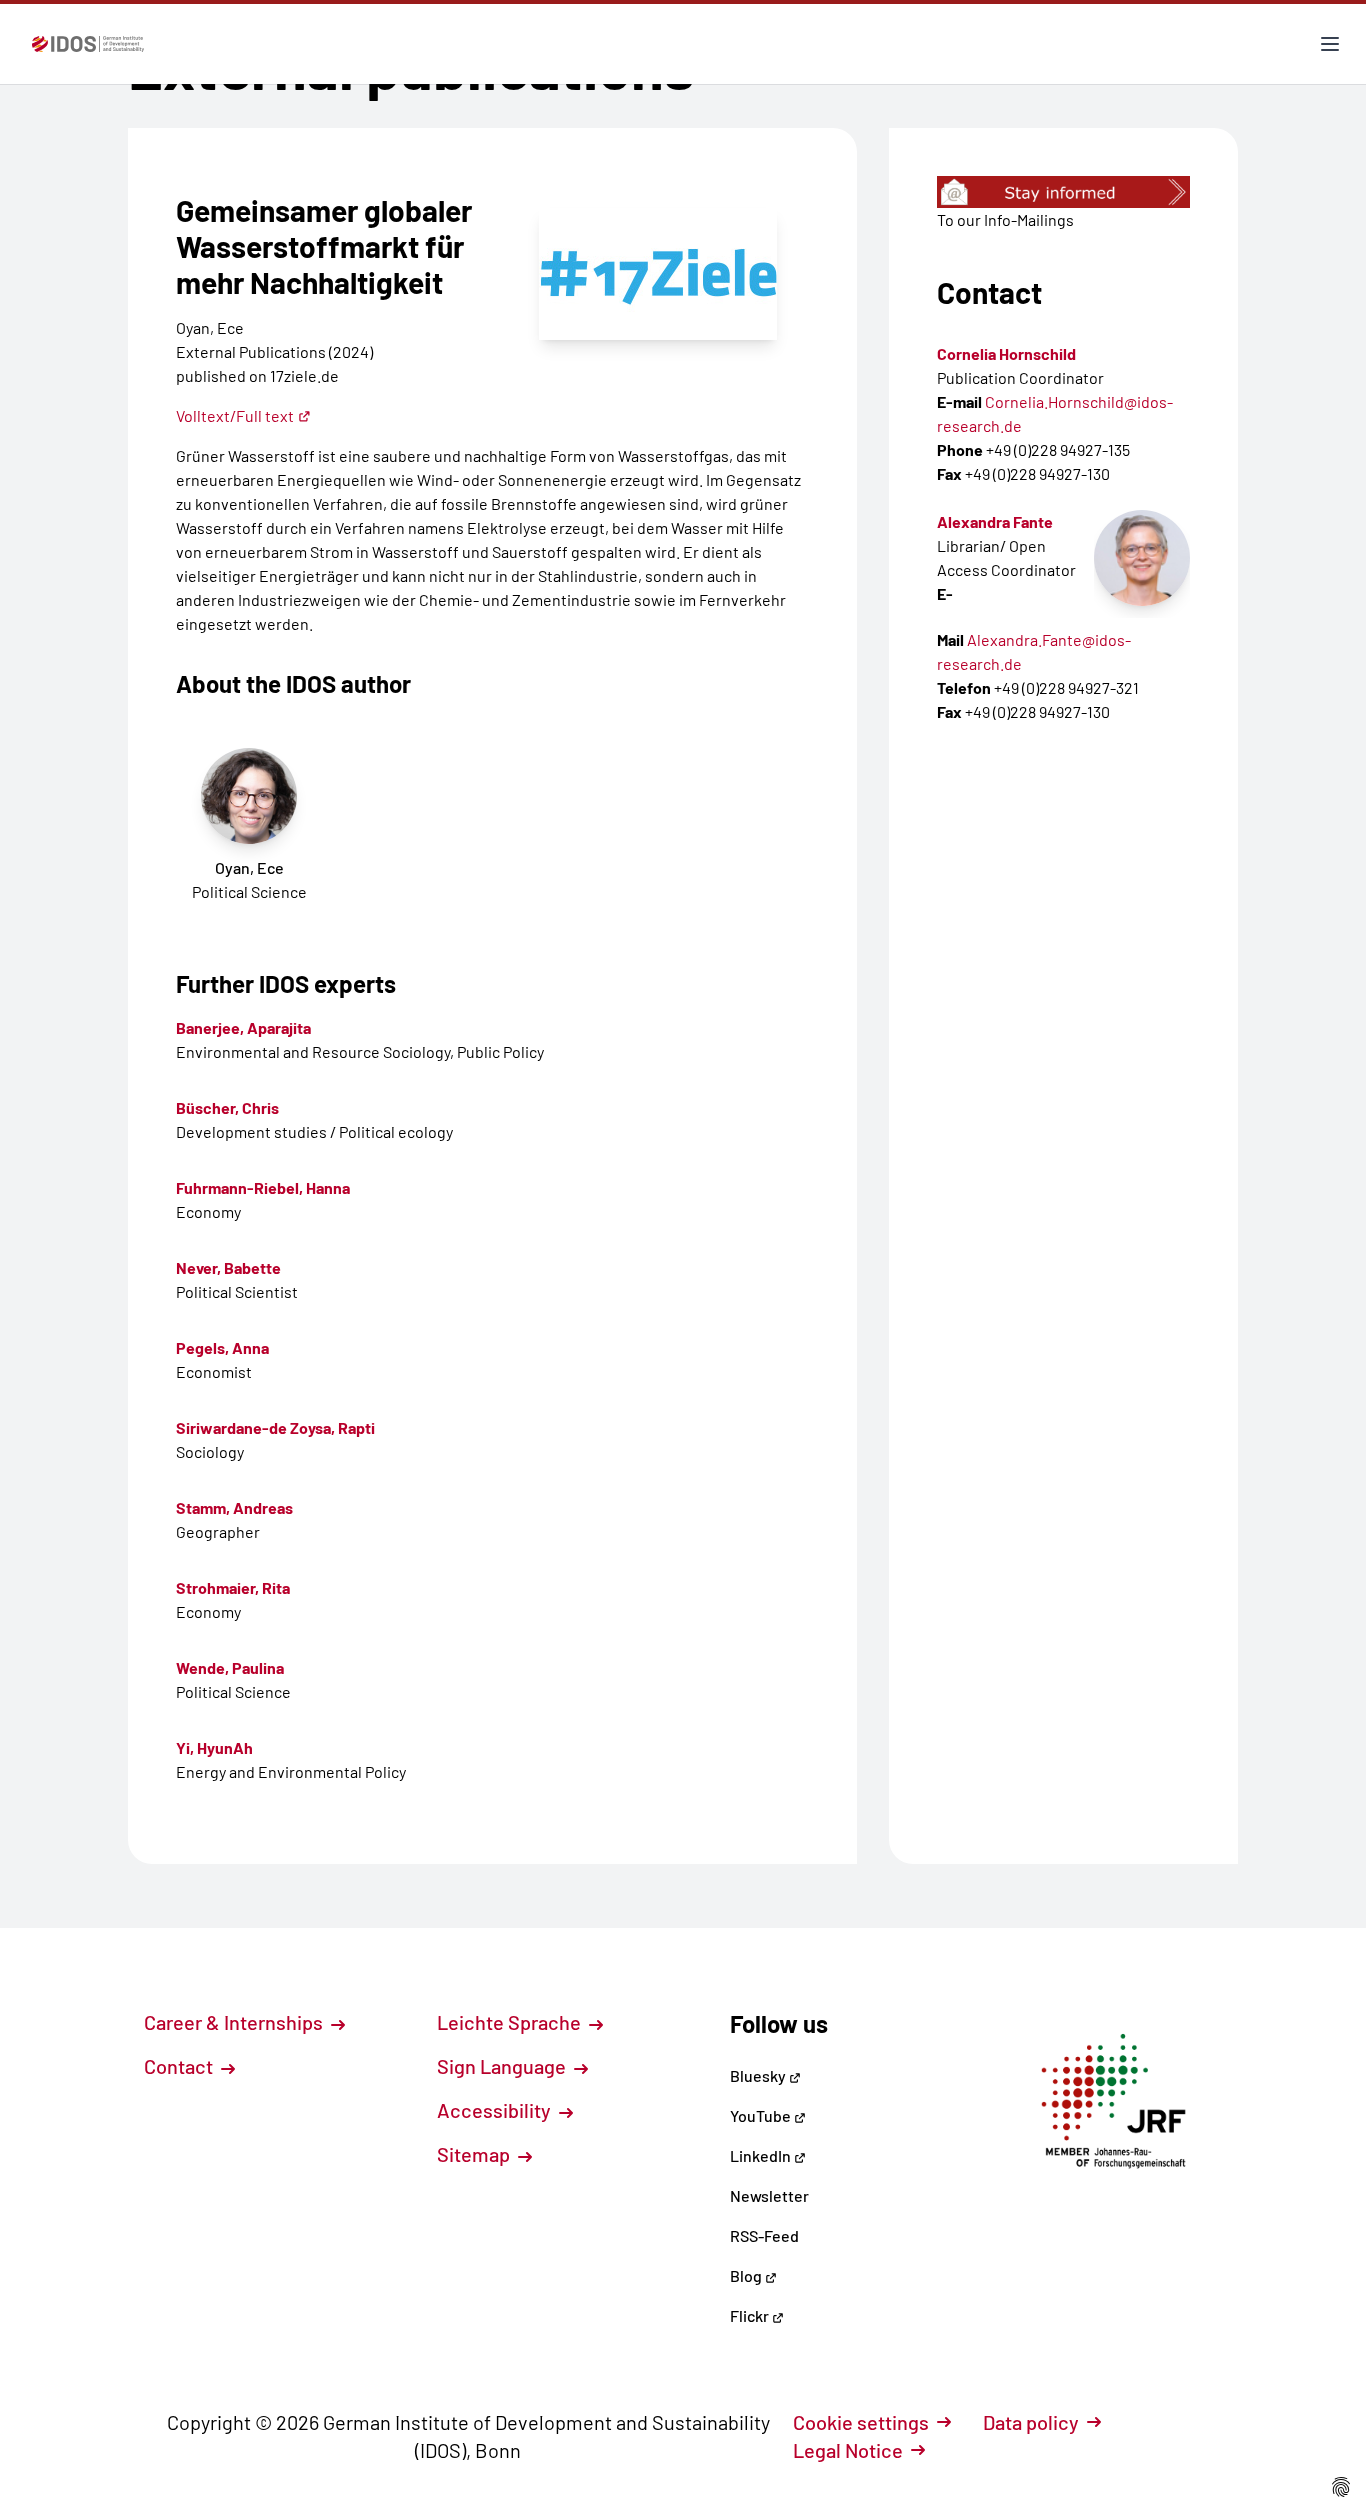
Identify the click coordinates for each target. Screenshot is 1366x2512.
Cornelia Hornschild (1006, 353)
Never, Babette (228, 1267)
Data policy (1031, 2422)
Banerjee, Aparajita (243, 1027)
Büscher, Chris (227, 1107)
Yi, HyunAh (214, 1747)
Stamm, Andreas (234, 1507)
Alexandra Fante (995, 521)
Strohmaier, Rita (233, 1587)
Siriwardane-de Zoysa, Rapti (275, 1427)
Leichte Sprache (511, 2022)
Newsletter (769, 2195)
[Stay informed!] (1063, 192)
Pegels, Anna (222, 1347)
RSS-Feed (764, 2235)
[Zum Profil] (1142, 558)
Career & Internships (235, 2022)
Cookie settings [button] (861, 2422)
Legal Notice (848, 2450)
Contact (180, 2066)
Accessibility (496, 2110)
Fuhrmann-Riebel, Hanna (263, 1187)
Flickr (751, 2315)
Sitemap (475, 2154)
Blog (747, 2275)
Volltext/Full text (235, 415)
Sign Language (503, 2066)
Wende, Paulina (230, 1667)
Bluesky (759, 2075)
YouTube (762, 2115)
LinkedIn (762, 2155)
